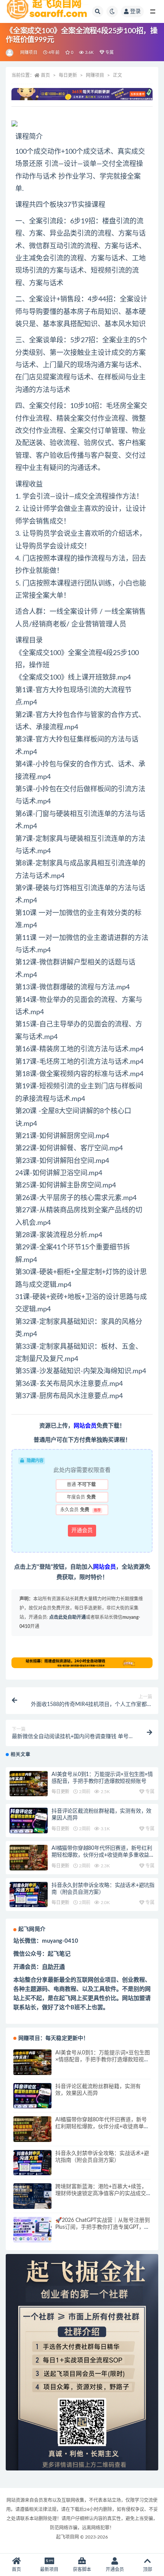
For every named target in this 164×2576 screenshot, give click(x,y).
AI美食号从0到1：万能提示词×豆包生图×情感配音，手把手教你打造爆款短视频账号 (103, 2060)
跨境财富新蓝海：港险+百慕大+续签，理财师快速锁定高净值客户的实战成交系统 (101, 2194)
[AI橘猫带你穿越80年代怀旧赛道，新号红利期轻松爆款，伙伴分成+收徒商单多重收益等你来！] (29, 1858)
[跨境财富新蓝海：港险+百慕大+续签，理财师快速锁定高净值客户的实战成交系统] (32, 2196)
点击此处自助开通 (68, 1617)
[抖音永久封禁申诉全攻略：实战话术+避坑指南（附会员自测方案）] (29, 1895)
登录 (135, 11)
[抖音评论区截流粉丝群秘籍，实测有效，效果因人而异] (29, 1821)
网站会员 (105, 1567)
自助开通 (53, 1967)
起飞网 (68, 1998)
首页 (45, 75)
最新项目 (49, 2569)
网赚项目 (29, 53)
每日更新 (68, 75)
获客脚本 (82, 2569)
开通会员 (82, 1530)
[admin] (10, 53)
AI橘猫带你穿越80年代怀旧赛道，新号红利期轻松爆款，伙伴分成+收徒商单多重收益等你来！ (103, 1855)
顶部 (148, 2569)
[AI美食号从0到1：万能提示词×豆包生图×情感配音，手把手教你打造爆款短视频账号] (29, 1784)
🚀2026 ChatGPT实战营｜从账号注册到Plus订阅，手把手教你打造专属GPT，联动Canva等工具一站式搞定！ (103, 2227)
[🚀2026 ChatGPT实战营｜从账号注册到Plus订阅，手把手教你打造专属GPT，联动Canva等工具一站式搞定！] (32, 2230)
